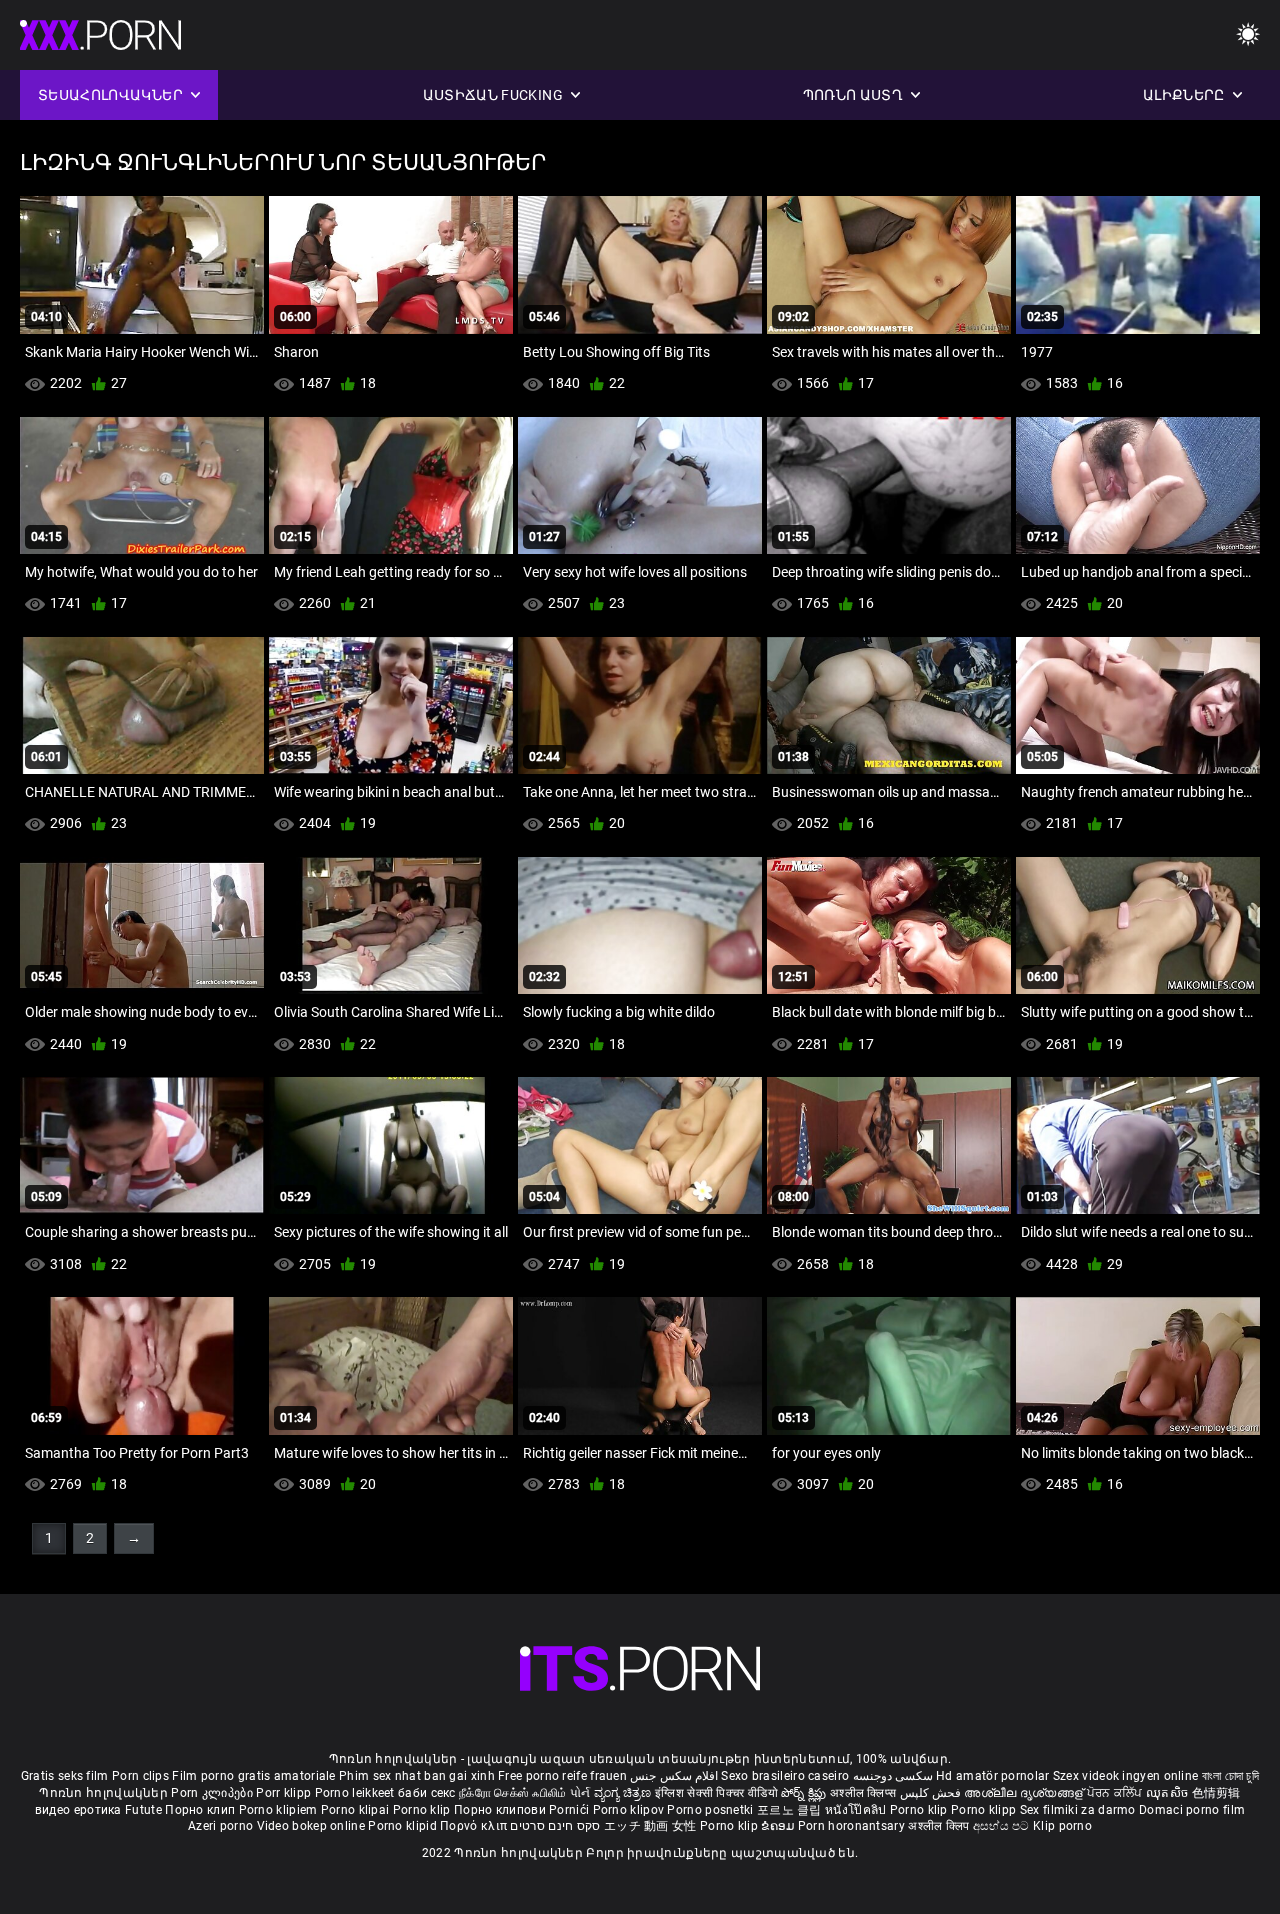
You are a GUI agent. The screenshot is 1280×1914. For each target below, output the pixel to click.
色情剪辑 (1216, 1793)
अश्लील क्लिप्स (865, 1793)
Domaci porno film (1192, 1810)
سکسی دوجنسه (893, 1776)
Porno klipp (985, 1810)
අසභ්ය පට (1003, 1826)
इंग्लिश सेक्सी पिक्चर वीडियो (716, 1793)
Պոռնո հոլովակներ (105, 1793)
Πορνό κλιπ (475, 1826)
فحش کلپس (932, 1793)
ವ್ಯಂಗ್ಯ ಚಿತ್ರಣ (624, 1793)
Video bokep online (311, 1826)
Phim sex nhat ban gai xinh (417, 1776)
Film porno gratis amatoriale (253, 1776)
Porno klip (423, 1810)
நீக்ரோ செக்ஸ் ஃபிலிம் (513, 1793)
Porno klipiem (280, 1810)
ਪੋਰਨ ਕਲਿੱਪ (1116, 1793)
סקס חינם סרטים (555, 1826)
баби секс (427, 1793)
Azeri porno (222, 1826)
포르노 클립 (791, 1810)
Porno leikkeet (357, 1793)
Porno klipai (357, 1810)
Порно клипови (501, 1810)
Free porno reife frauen (562, 1776)
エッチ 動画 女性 (650, 1826)
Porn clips (142, 1776)
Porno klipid (404, 1826)
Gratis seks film (65, 1776)
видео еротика (78, 1810)
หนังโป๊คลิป (857, 1810)
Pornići (570, 1810)
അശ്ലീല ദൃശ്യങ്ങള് (1025, 1793)
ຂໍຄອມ (779, 1826)
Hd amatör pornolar (992, 1776)
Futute (143, 1810)
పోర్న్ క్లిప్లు (805, 1793)
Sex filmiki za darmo (1078, 1810)
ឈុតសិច (1169, 1793)
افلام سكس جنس (674, 1776)
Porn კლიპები (213, 1793)
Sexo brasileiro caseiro (785, 1776)
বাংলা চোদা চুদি (1230, 1776)
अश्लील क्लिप (940, 1826)
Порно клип (201, 1810)
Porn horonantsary (853, 1826)
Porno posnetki (712, 1810)
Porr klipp (285, 1793)
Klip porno (1062, 1826)
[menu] (1248, 35)
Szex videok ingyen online (1126, 1776)
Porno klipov (630, 1810)
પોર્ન (580, 1793)
